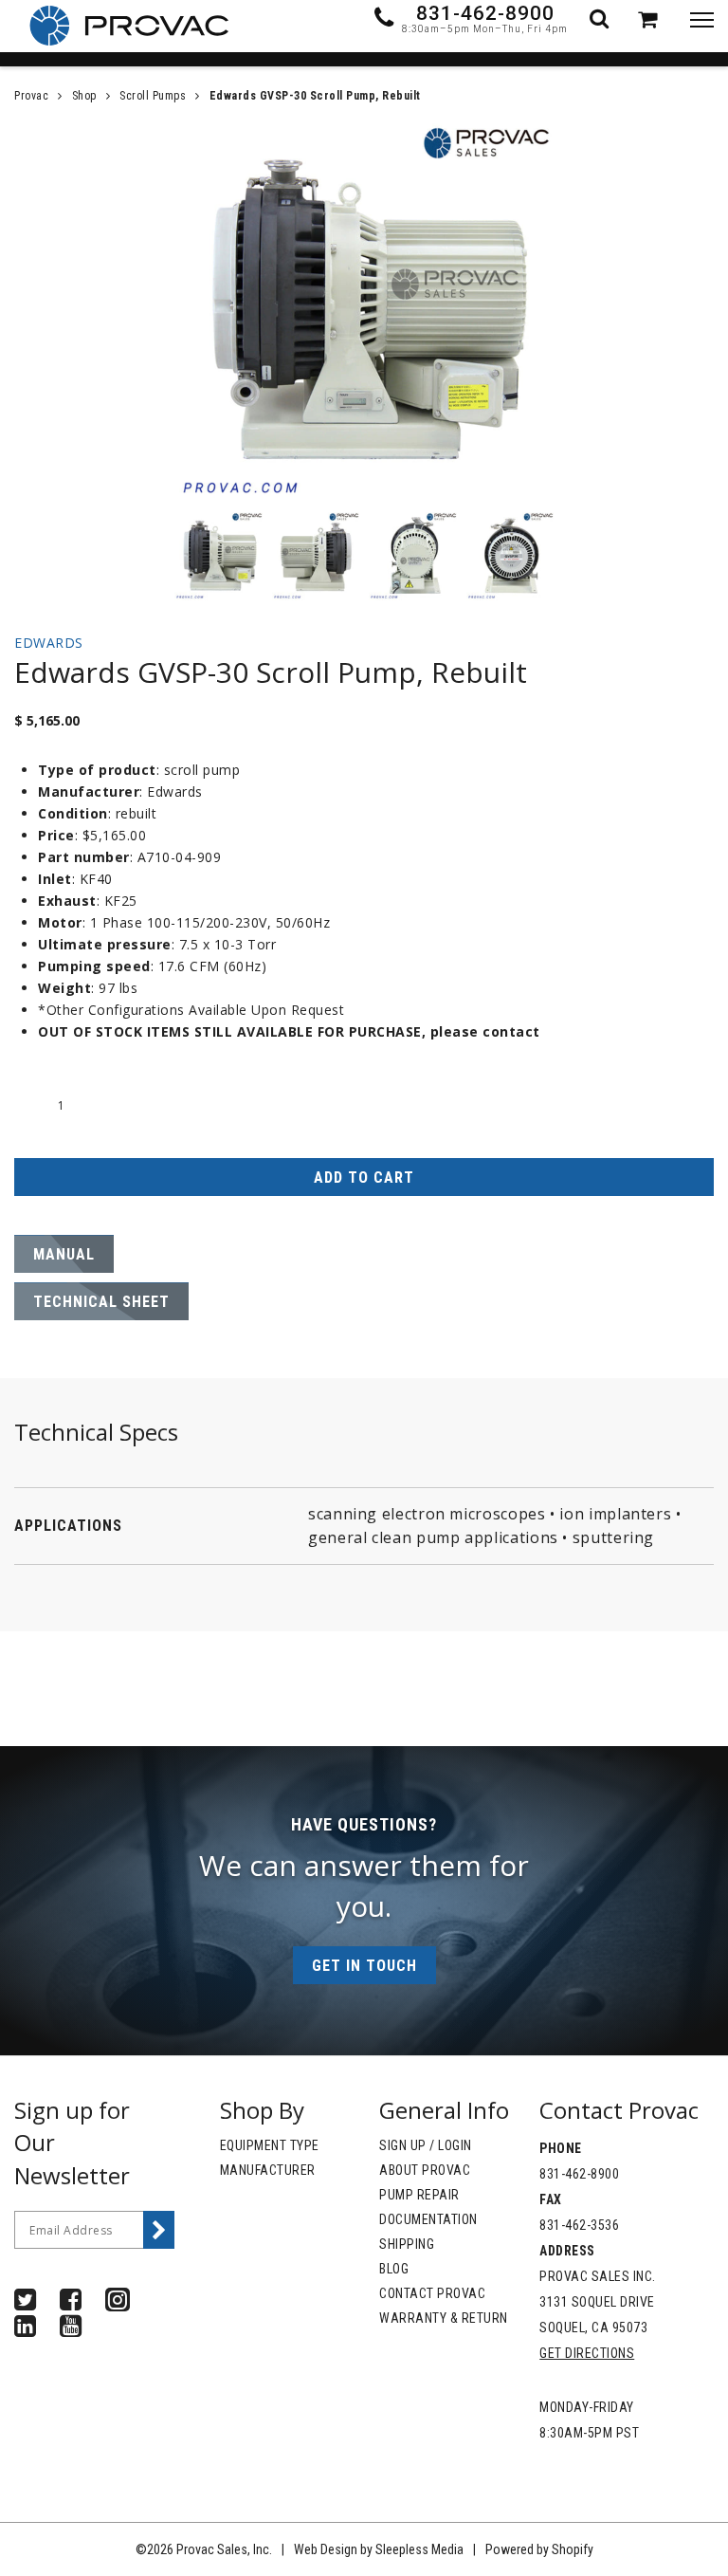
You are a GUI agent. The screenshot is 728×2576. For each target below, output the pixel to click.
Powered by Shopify (539, 2549)
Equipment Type (270, 2145)
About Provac (425, 2170)
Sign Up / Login (426, 2145)
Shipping (407, 2244)
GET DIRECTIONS (587, 2353)
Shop (84, 96)
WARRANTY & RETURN (444, 2318)
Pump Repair (419, 2195)
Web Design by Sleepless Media (379, 2549)
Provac (31, 96)
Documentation (428, 2219)
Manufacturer (268, 2170)
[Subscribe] (159, 2230)
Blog (394, 2269)
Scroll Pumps (153, 96)
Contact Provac (432, 2293)
